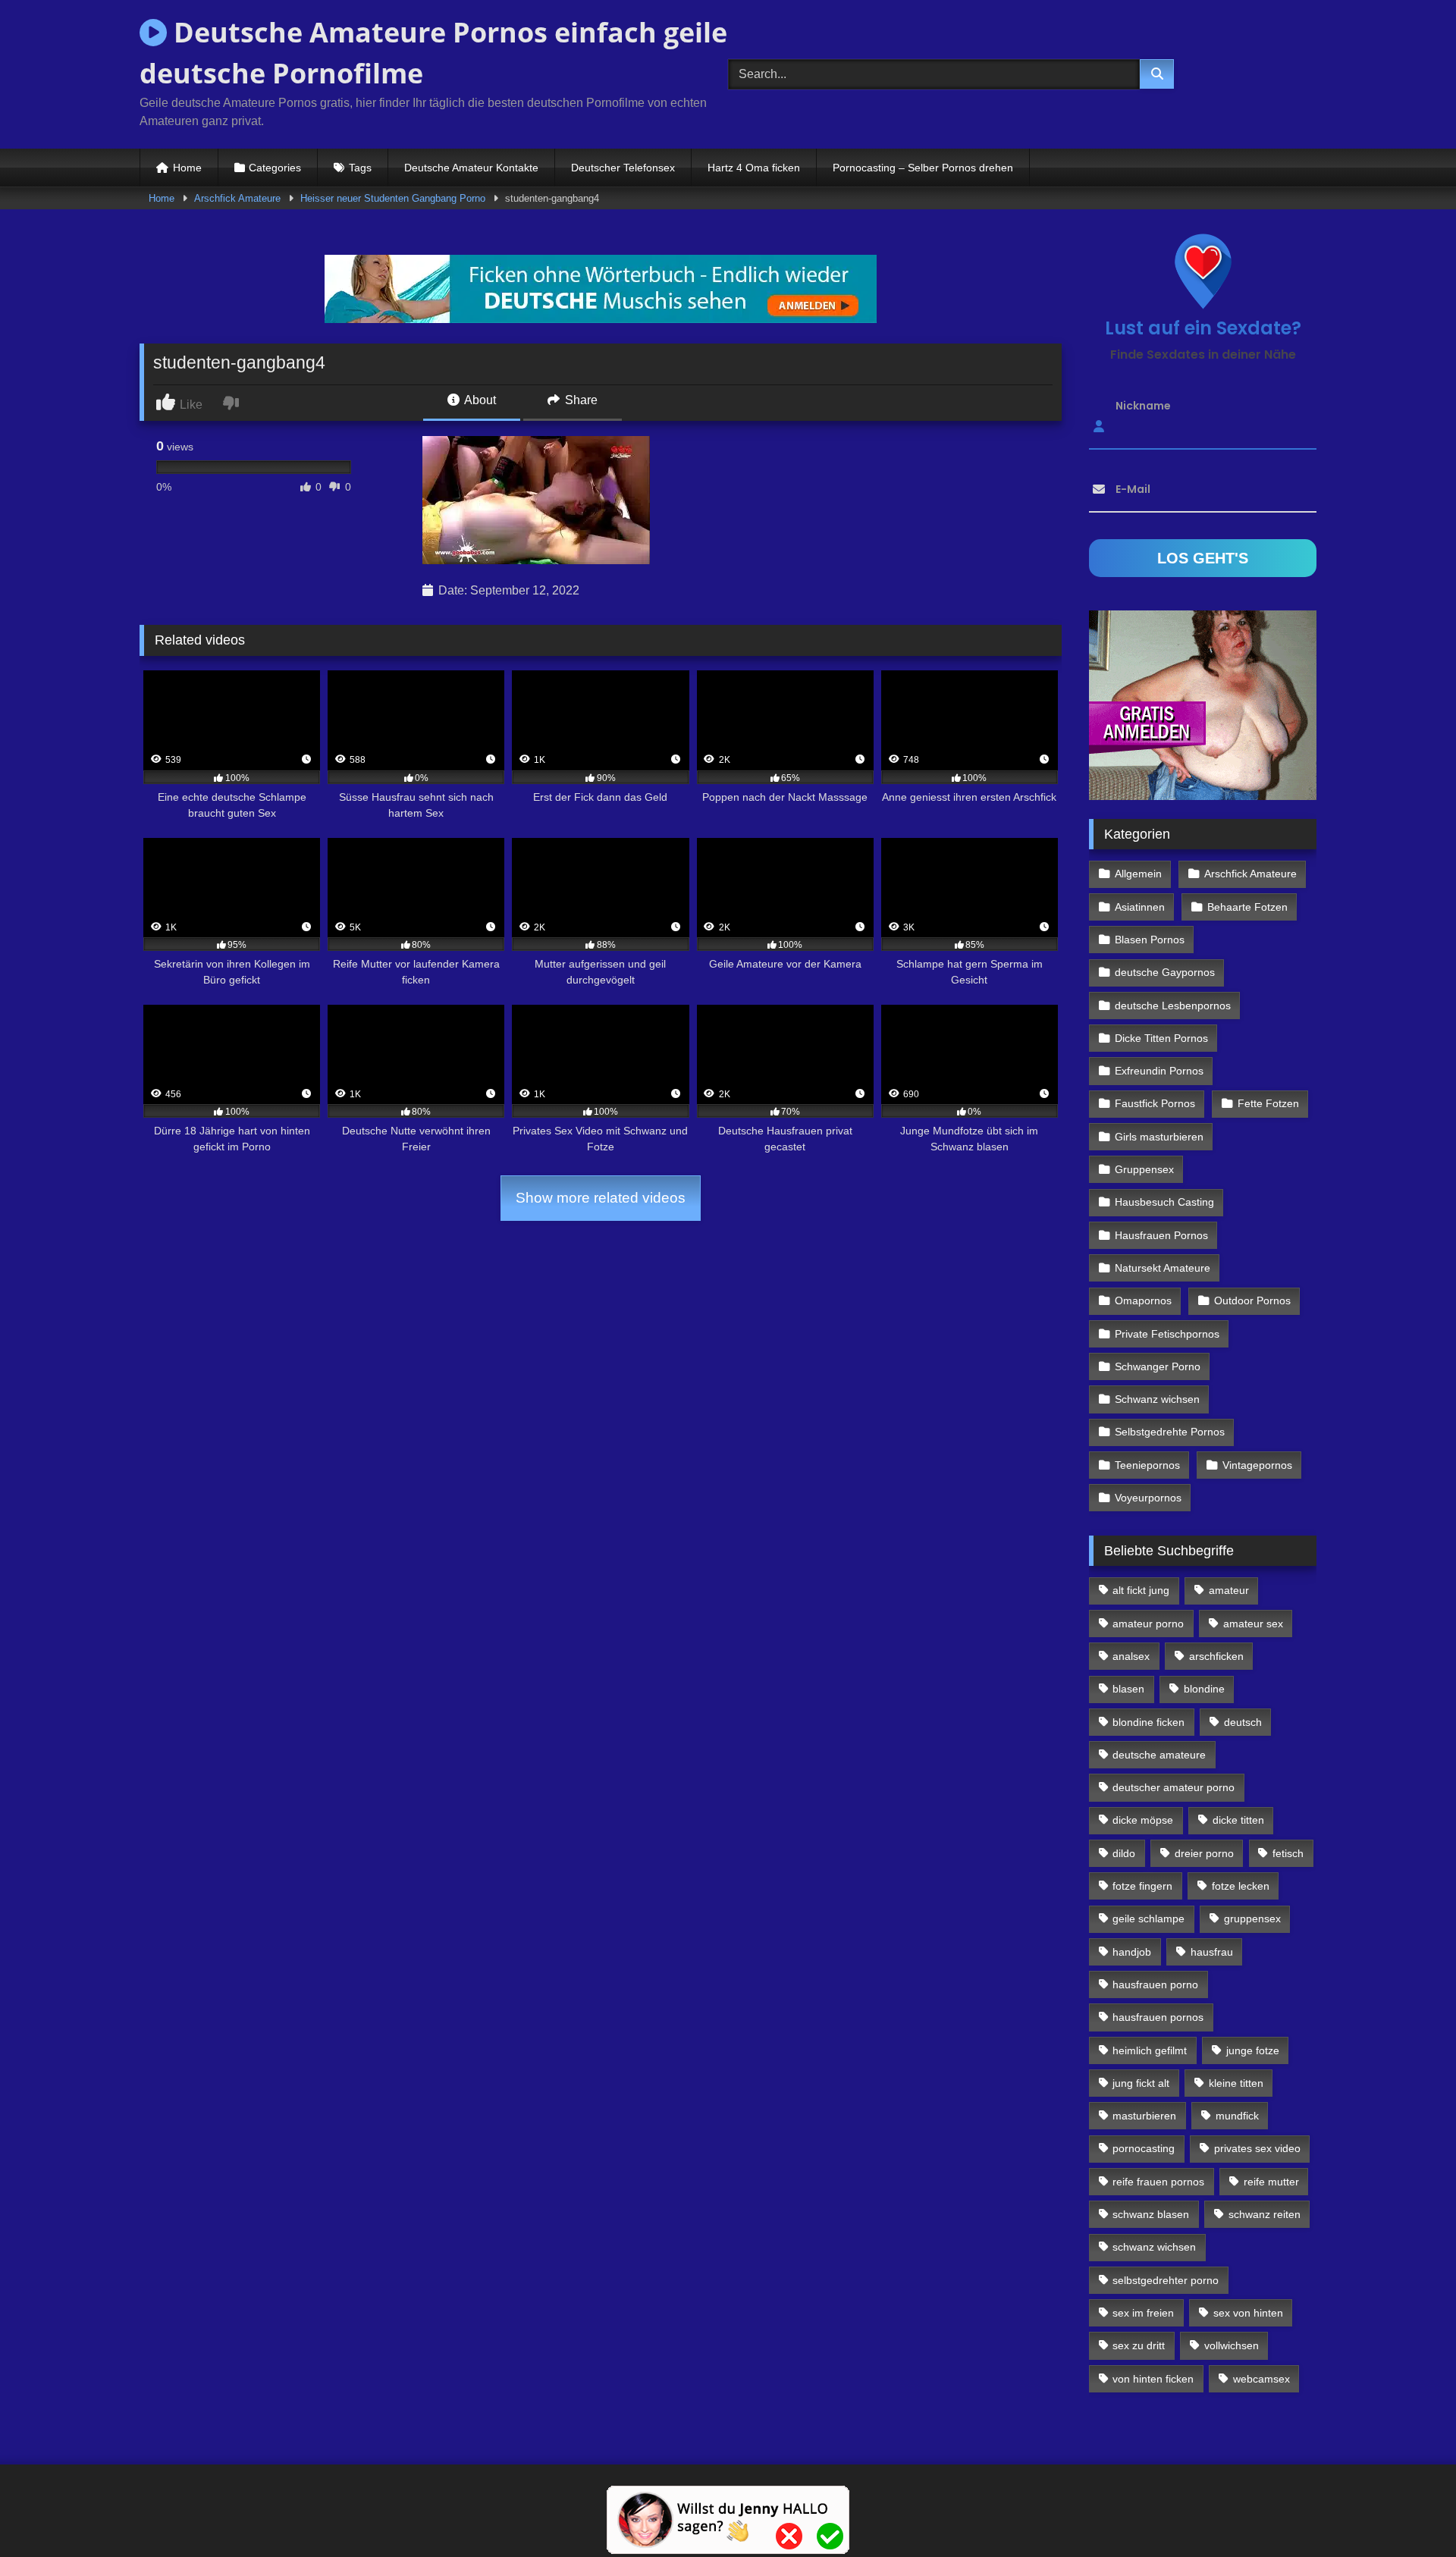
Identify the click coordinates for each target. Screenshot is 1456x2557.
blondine (1204, 1689)
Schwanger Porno (1158, 1366)
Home (187, 168)
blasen (1128, 1689)
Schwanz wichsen (1157, 1399)
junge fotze (1253, 2050)
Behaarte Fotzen (1247, 907)
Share (580, 400)
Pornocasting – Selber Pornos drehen (923, 168)
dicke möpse (1143, 1820)
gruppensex (1252, 1919)
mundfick (1237, 2116)
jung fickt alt (1141, 2083)
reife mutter (1271, 2182)
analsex (1131, 1656)
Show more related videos (601, 1198)
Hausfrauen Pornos (1161, 1235)
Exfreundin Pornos (1159, 1071)
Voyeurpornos (1148, 1498)
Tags (360, 168)
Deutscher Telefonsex (623, 168)
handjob (1132, 1952)
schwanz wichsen (1154, 2247)
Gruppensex (1144, 1169)
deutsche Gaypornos (1165, 972)
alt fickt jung (1141, 1590)
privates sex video (1257, 2148)
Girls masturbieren (1159, 1137)
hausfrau (1212, 1952)
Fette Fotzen (1268, 1103)
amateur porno (1148, 1624)
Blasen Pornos (1150, 940)
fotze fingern (1142, 1886)
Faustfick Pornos (1155, 1103)
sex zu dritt (1139, 2345)
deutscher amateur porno (1174, 1787)
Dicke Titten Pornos (1161, 1038)
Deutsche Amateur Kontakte (471, 168)
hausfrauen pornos (1158, 2017)
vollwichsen (1232, 2345)
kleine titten (1236, 2083)
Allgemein (1138, 874)
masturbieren (1144, 2116)
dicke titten (1238, 1820)
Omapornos (1143, 1300)
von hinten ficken (1153, 2379)
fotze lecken (1241, 1886)
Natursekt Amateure (1163, 1268)
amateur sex (1253, 1624)
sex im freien (1143, 2313)
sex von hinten (1248, 2313)
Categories (275, 168)
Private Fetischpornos (1167, 1334)
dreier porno (1204, 1853)
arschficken (1216, 1656)
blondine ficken (1148, 1722)
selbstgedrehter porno (1166, 2280)
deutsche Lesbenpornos (1173, 1006)
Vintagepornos (1257, 1465)
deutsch (1243, 1722)
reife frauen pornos (1158, 2182)
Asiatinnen (1140, 907)
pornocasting (1144, 2148)
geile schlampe (1148, 1919)
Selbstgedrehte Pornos (1170, 1432)
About (479, 400)
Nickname (1143, 406)
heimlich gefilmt (1150, 2050)
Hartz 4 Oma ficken (754, 168)
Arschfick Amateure (237, 198)
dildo (1124, 1853)
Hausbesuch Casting (1164, 1202)
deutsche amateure (1159, 1755)
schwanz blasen (1151, 2214)
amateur (1229, 1590)
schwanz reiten (1265, 2214)
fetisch (1288, 1853)
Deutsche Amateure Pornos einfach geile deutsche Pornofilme (433, 53)
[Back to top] (1409, 2512)
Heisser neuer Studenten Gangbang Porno (393, 198)
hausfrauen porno (1155, 1984)
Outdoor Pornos (1252, 1300)
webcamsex (1261, 2379)
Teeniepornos (1147, 1465)
